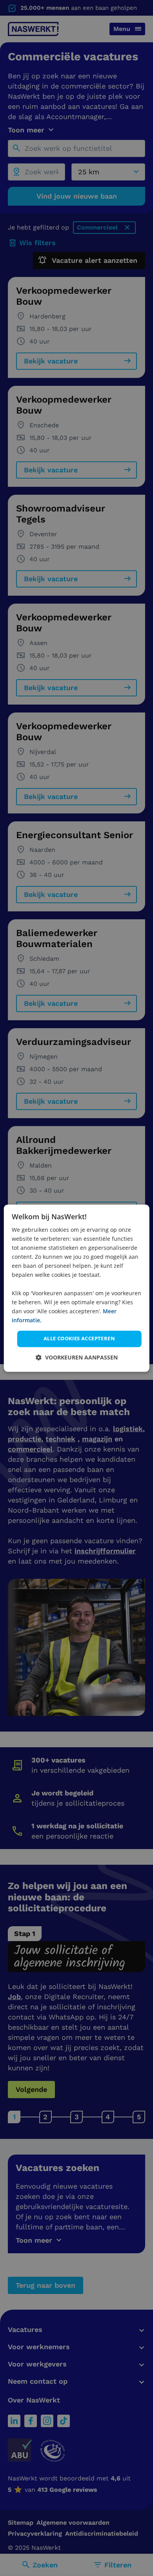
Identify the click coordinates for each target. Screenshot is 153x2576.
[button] (77, 1357)
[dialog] (77, 1288)
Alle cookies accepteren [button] (79, 1338)
